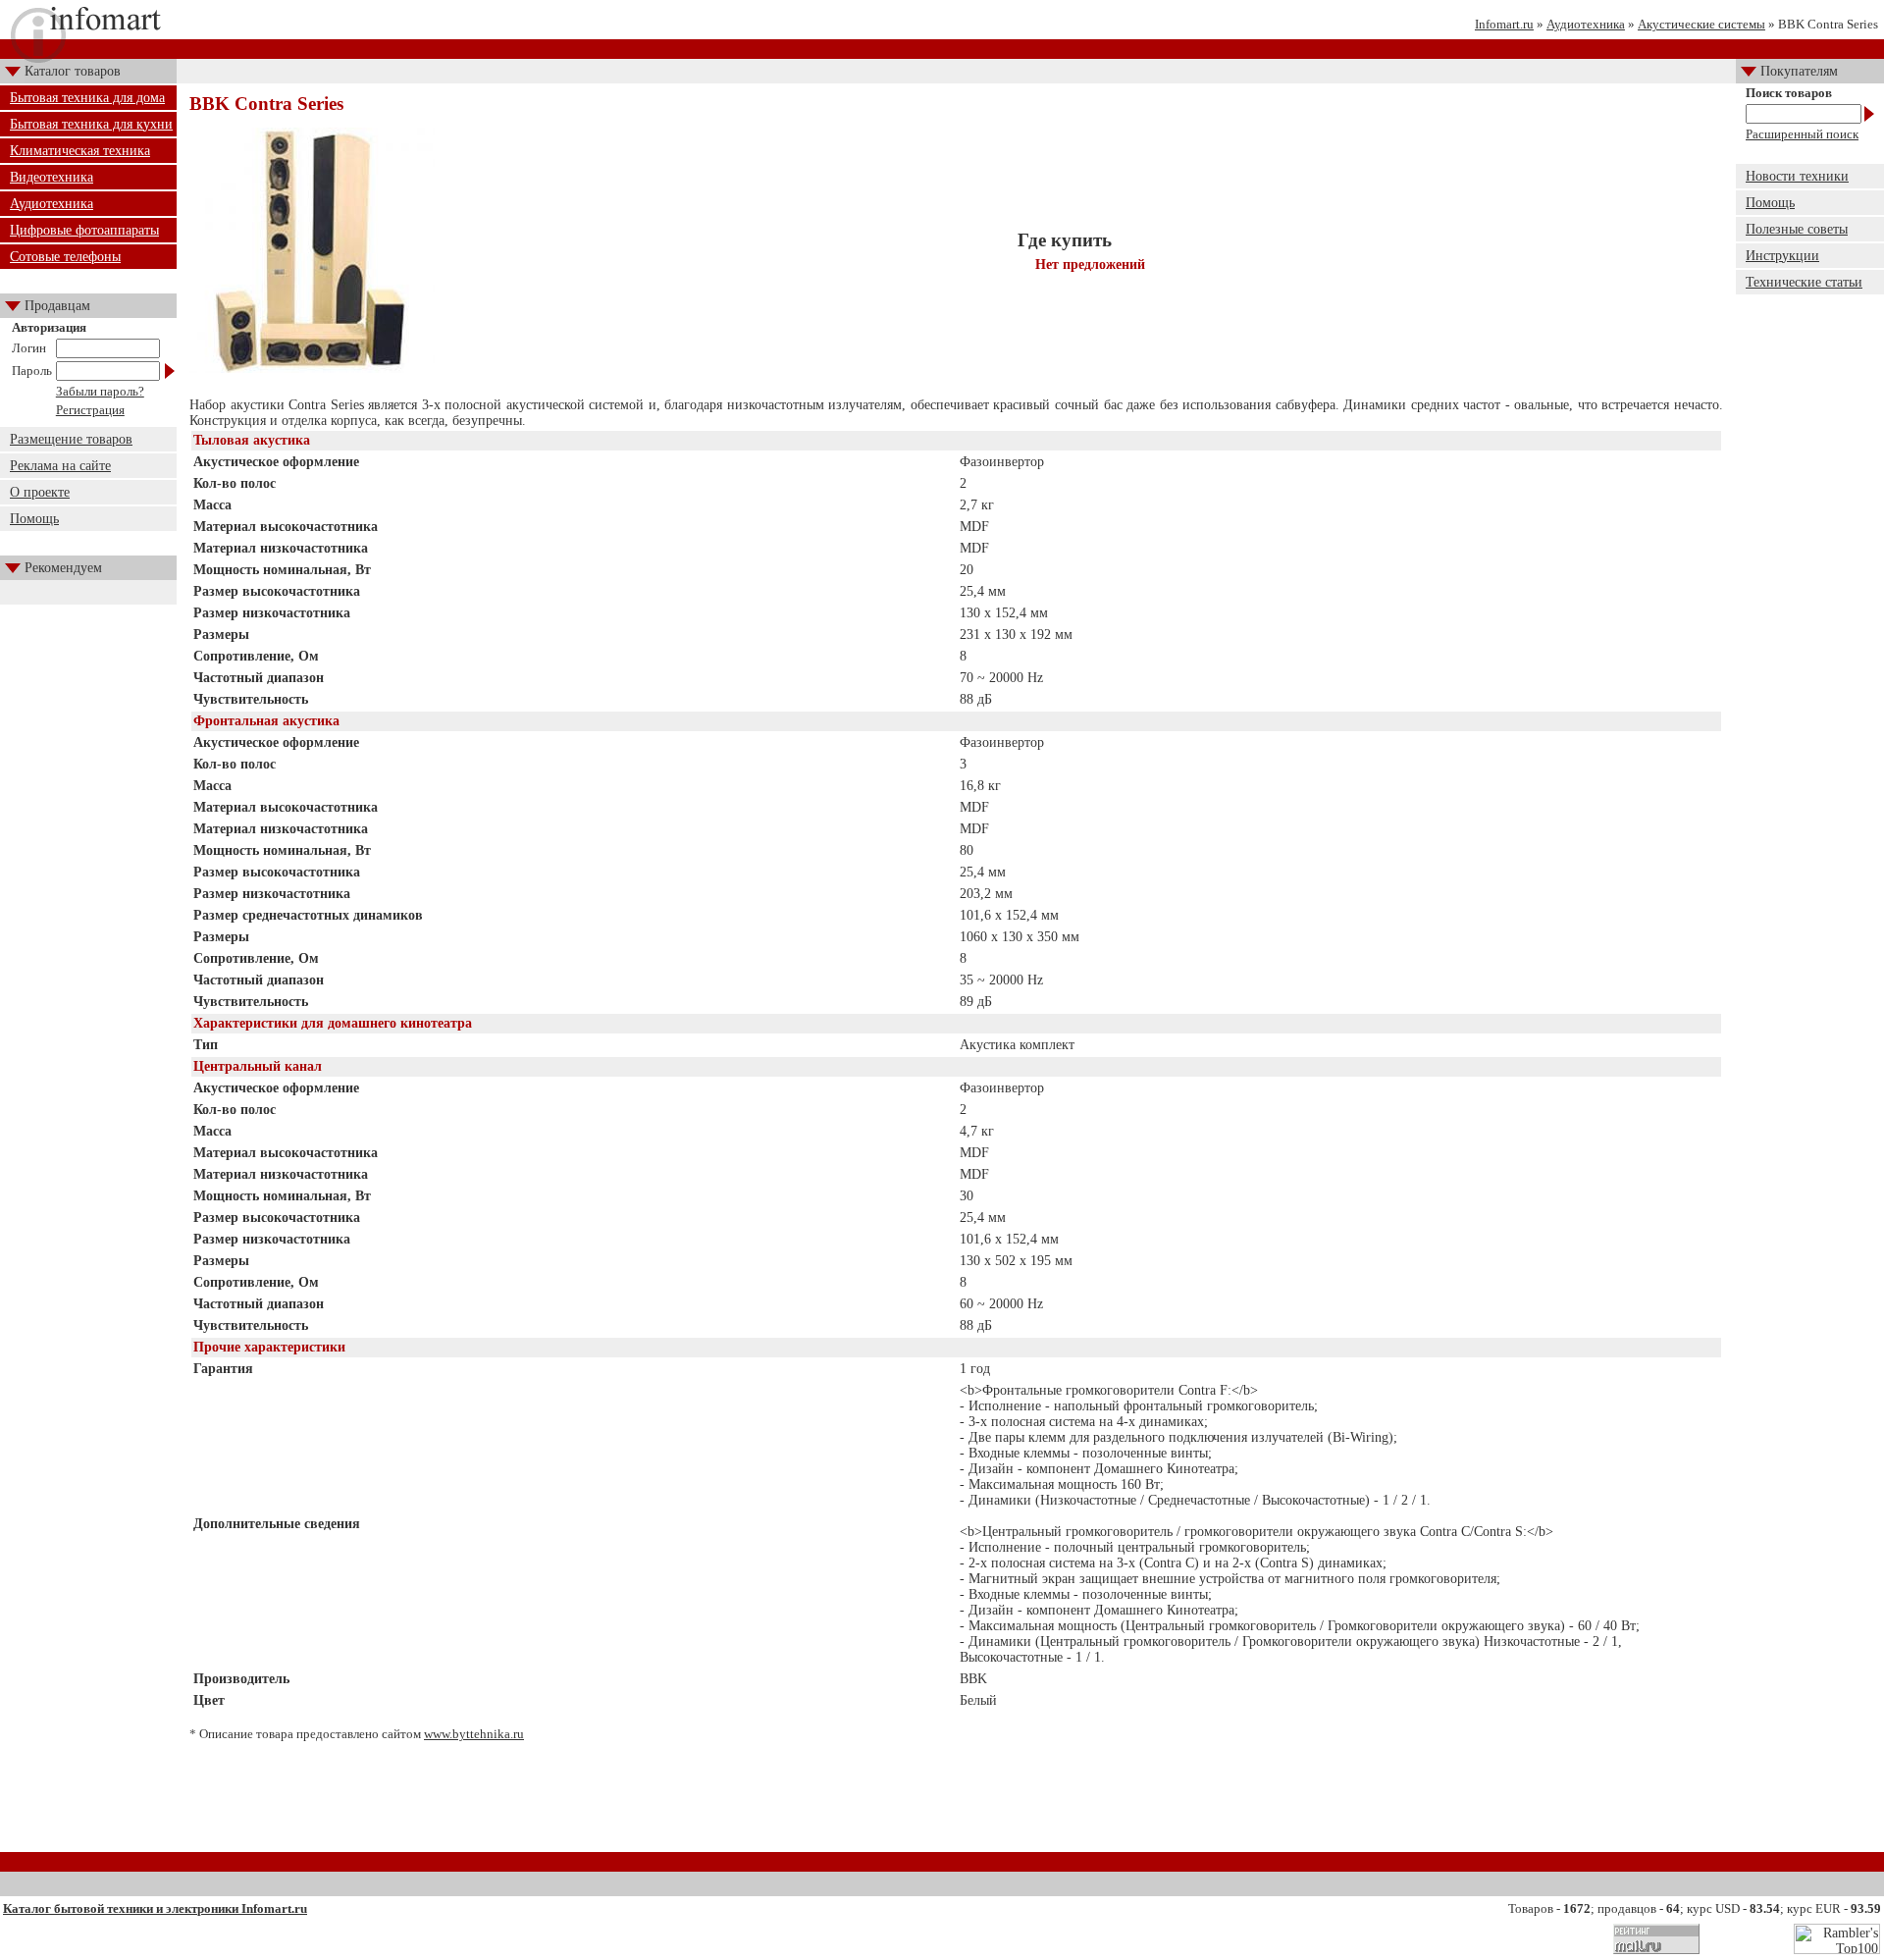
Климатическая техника (80, 151)
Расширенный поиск (1802, 134)
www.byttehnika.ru (474, 1734)
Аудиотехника (1586, 24)
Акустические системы (1701, 24)
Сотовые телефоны (65, 257)
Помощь (34, 519)
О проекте (40, 492)
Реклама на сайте (60, 466)
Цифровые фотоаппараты (84, 230)
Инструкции (1782, 256)
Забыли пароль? (100, 391)
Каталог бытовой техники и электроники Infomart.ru (155, 1908)
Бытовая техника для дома (87, 98)
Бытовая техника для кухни (91, 124)
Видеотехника (52, 177)
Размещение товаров (71, 439)
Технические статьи (1804, 282)
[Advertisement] (957, 1804)
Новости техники (1797, 176)
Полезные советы (1797, 229)
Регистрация (90, 410)
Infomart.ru (1504, 24)
